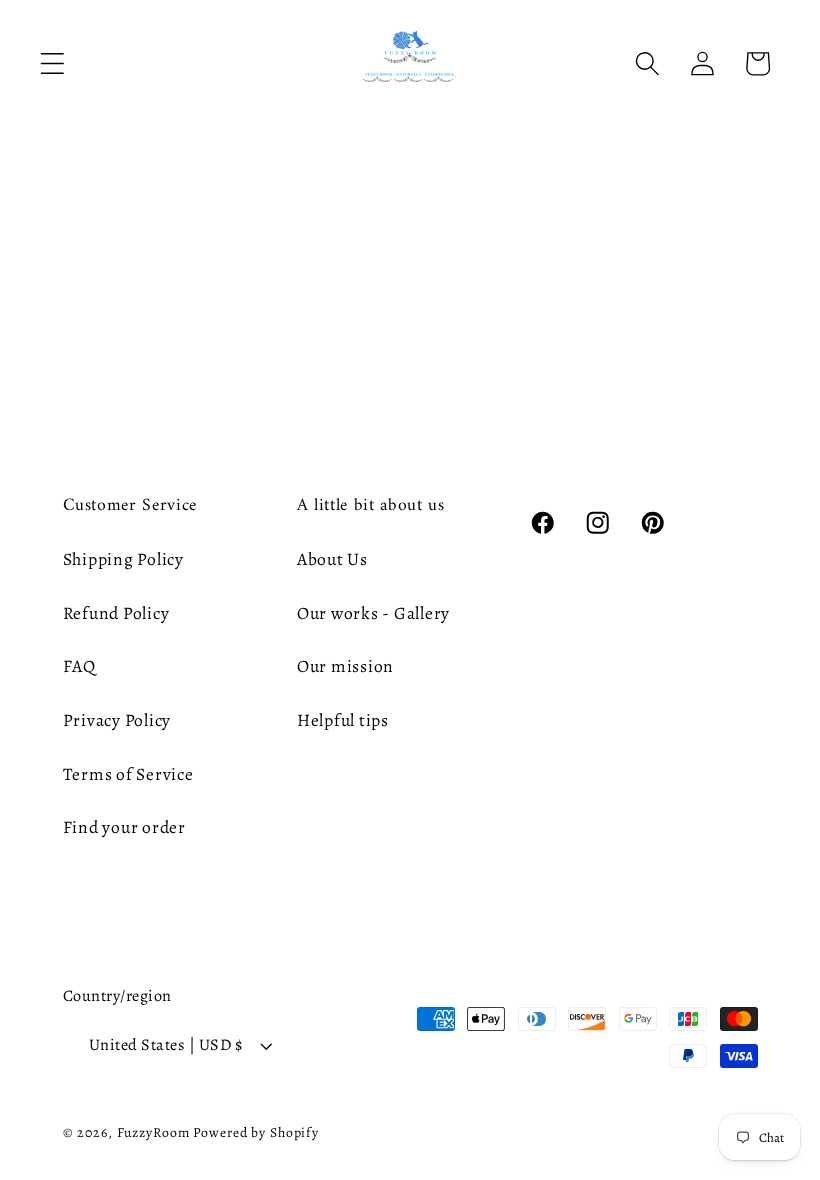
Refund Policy (116, 613)
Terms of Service (128, 774)
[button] (52, 63)
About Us (332, 559)
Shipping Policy (123, 559)
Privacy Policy (117, 720)
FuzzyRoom (153, 1132)
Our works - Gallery (373, 613)
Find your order (124, 827)
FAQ (79, 666)
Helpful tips (343, 720)
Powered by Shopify (256, 1132)
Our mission (345, 666)
